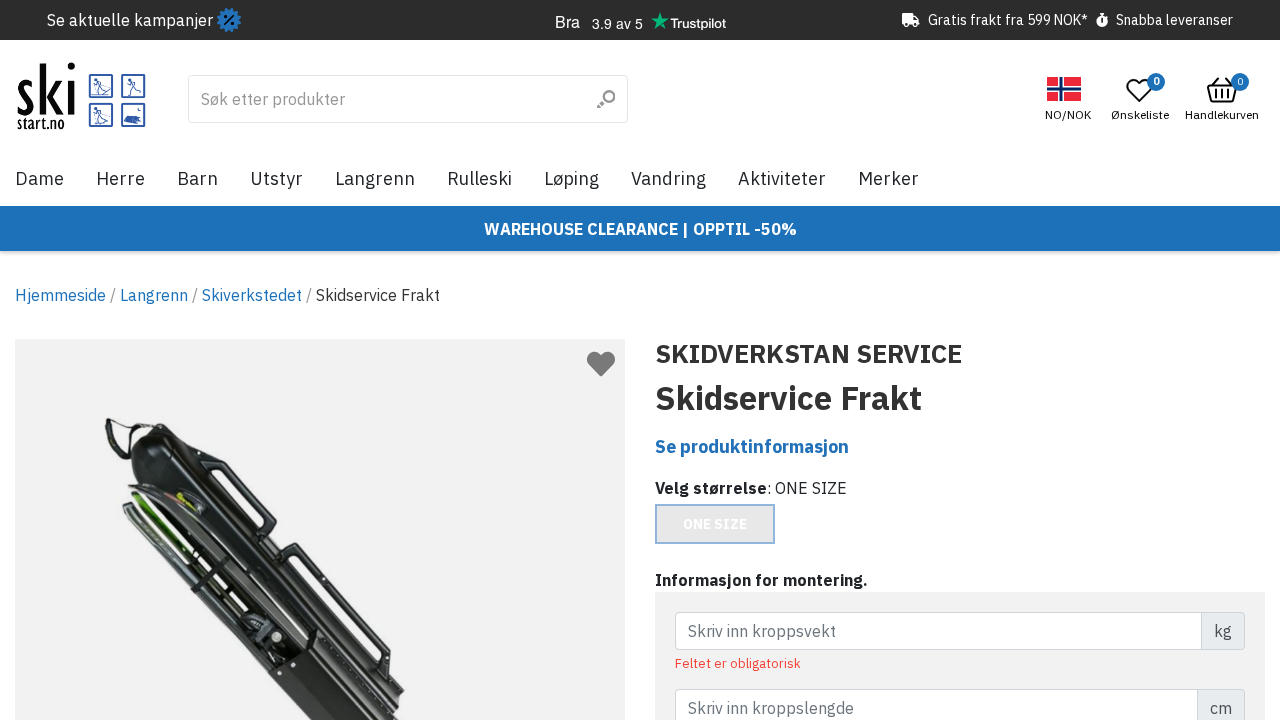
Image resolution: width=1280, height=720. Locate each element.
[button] (1070, 99)
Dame (39, 178)
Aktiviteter (782, 178)
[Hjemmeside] (81, 96)
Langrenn (375, 178)
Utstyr (276, 178)
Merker (888, 178)
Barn (197, 178)
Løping (571, 178)
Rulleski (479, 178)
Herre (120, 178)
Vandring (668, 178)
